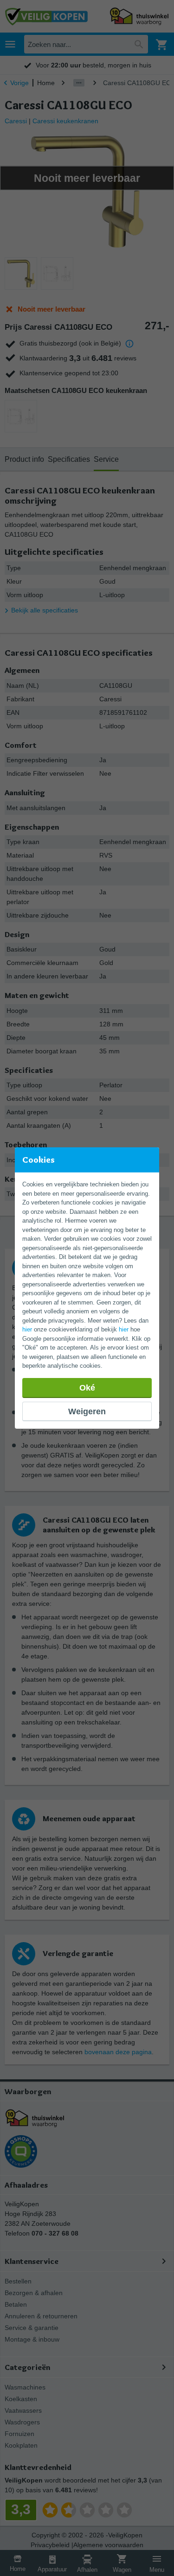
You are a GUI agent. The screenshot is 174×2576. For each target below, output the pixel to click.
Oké (87, 1388)
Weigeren (87, 1411)
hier (27, 1329)
